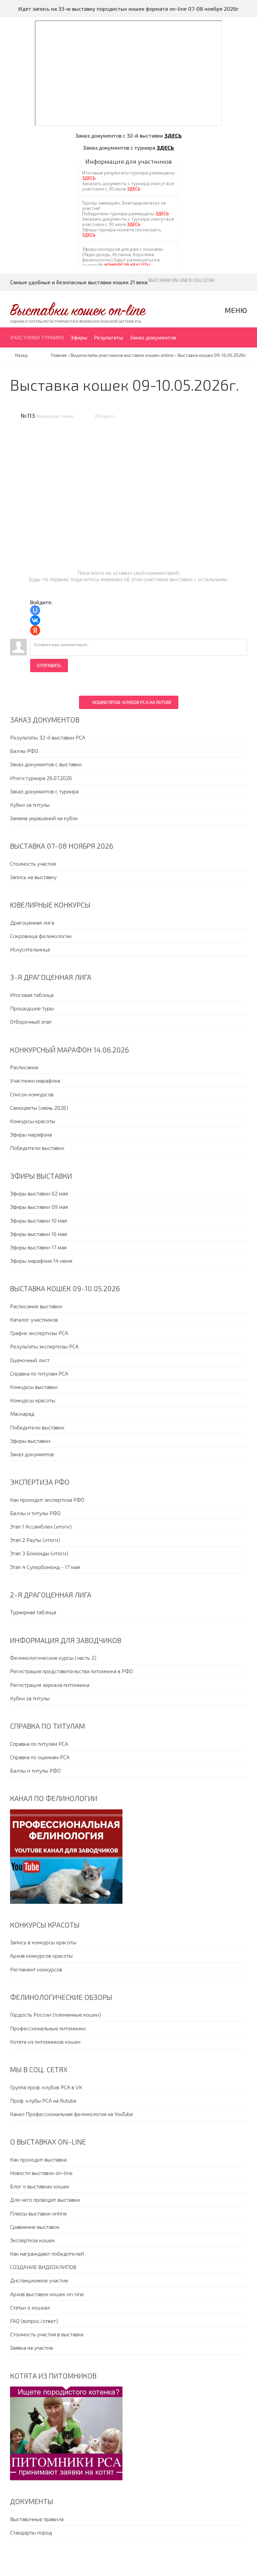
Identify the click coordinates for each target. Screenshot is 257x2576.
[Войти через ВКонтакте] (35, 620)
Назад (21, 355)
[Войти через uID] (35, 610)
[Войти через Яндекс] (35, 630)
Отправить (49, 666)
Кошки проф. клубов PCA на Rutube (132, 702)
